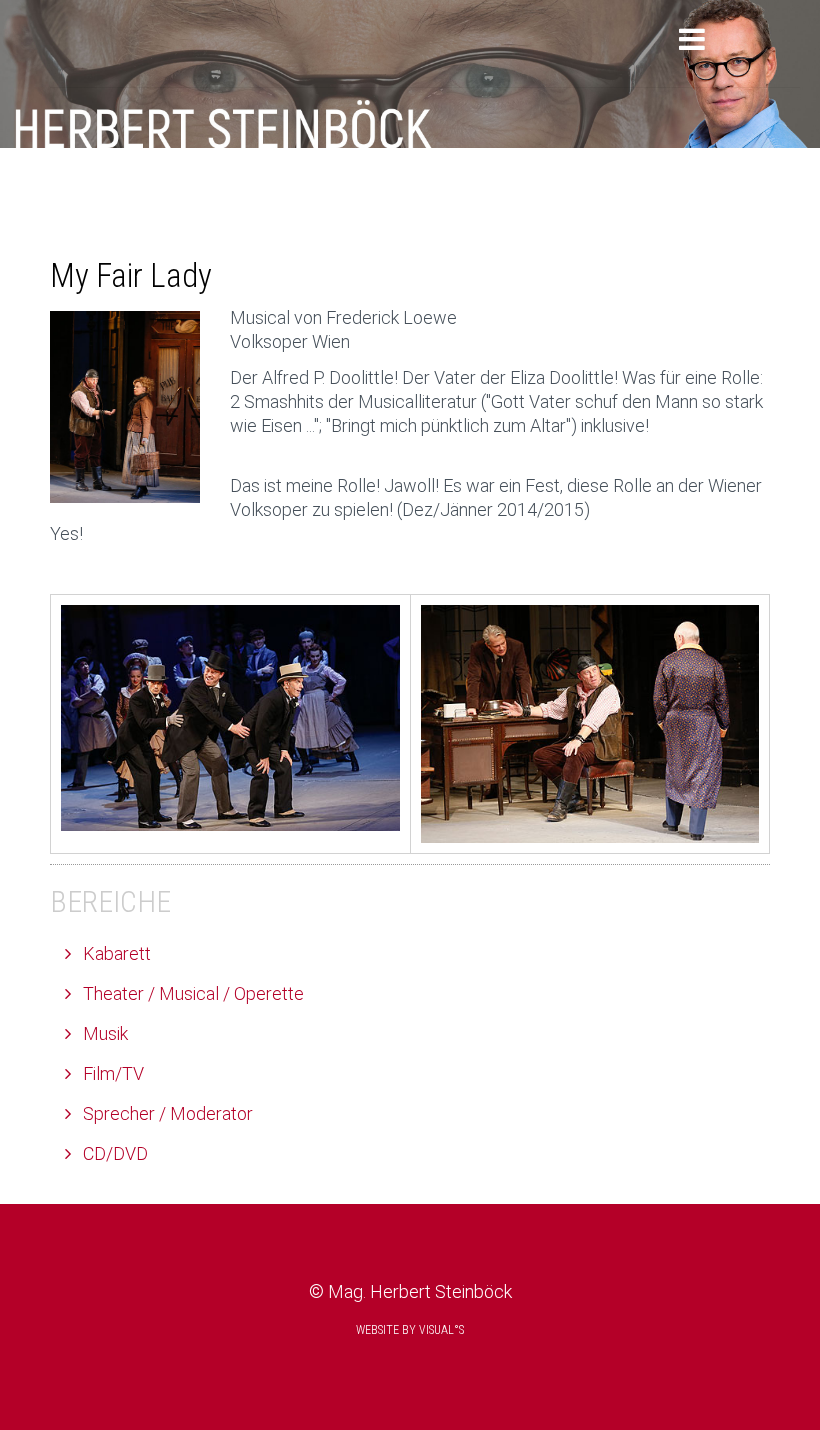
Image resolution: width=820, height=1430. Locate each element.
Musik (103, 1033)
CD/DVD (113, 1153)
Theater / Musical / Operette (191, 993)
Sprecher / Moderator (166, 1113)
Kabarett (115, 953)
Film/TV (111, 1073)
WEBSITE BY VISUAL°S (410, 1330)
